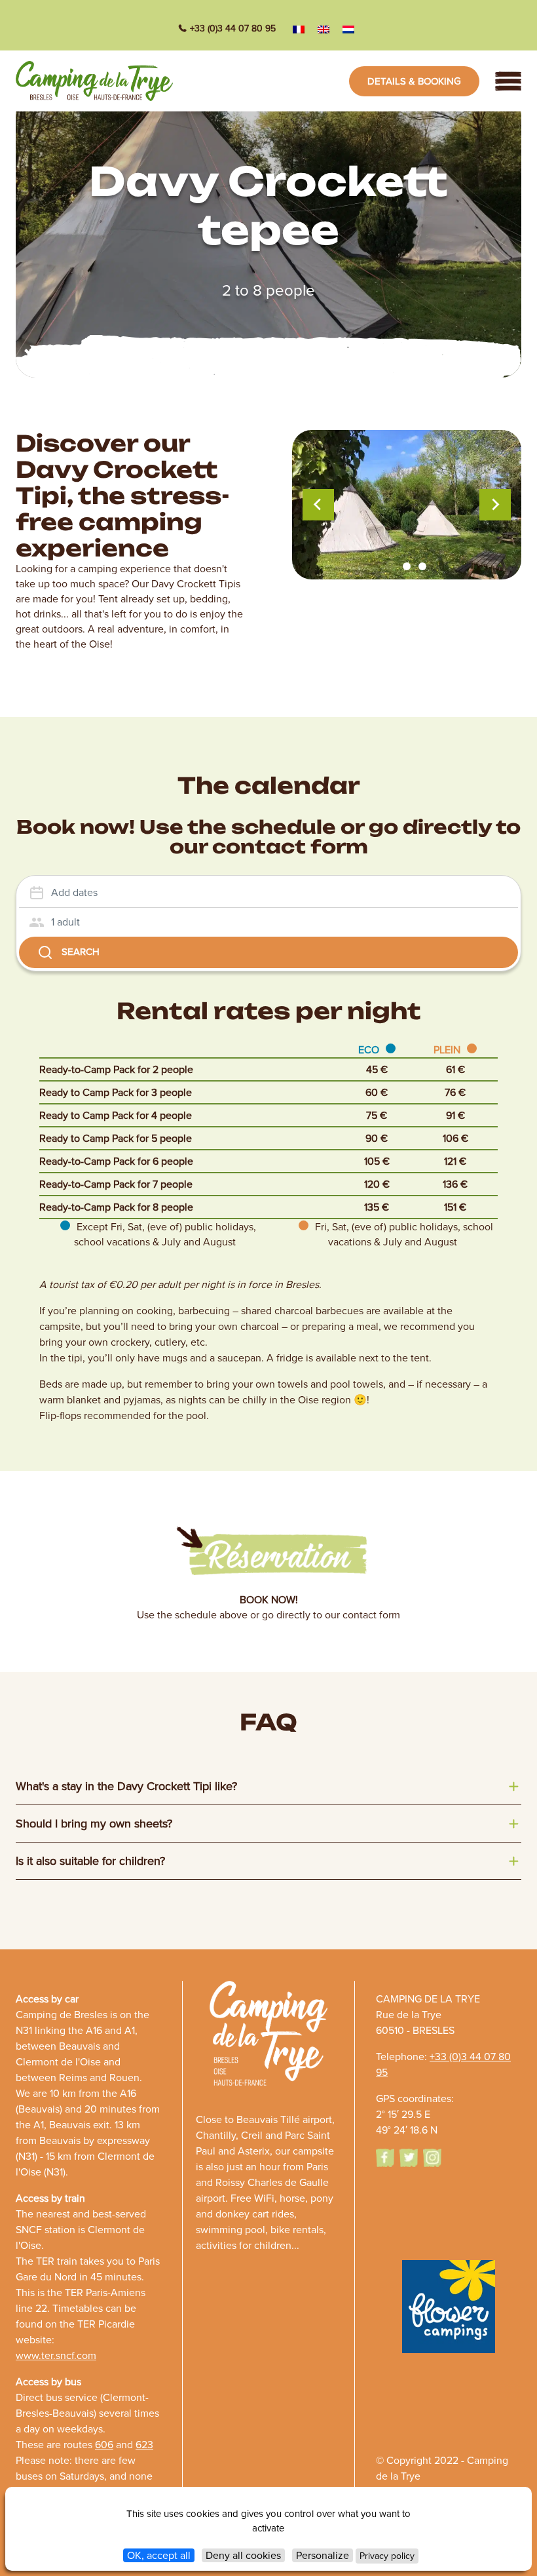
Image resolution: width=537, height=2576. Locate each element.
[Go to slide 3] (422, 566)
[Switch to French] (299, 29)
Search (81, 952)
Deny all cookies (243, 2555)
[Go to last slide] (318, 505)
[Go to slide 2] (407, 566)
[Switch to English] (324, 29)
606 (104, 2445)
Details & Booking (414, 81)
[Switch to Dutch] (348, 29)
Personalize (323, 2555)
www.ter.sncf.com (56, 2355)
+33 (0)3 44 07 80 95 (233, 29)
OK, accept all (159, 2555)
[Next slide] (495, 505)
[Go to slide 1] (391, 566)
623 (144, 2445)
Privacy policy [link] (387, 2556)
